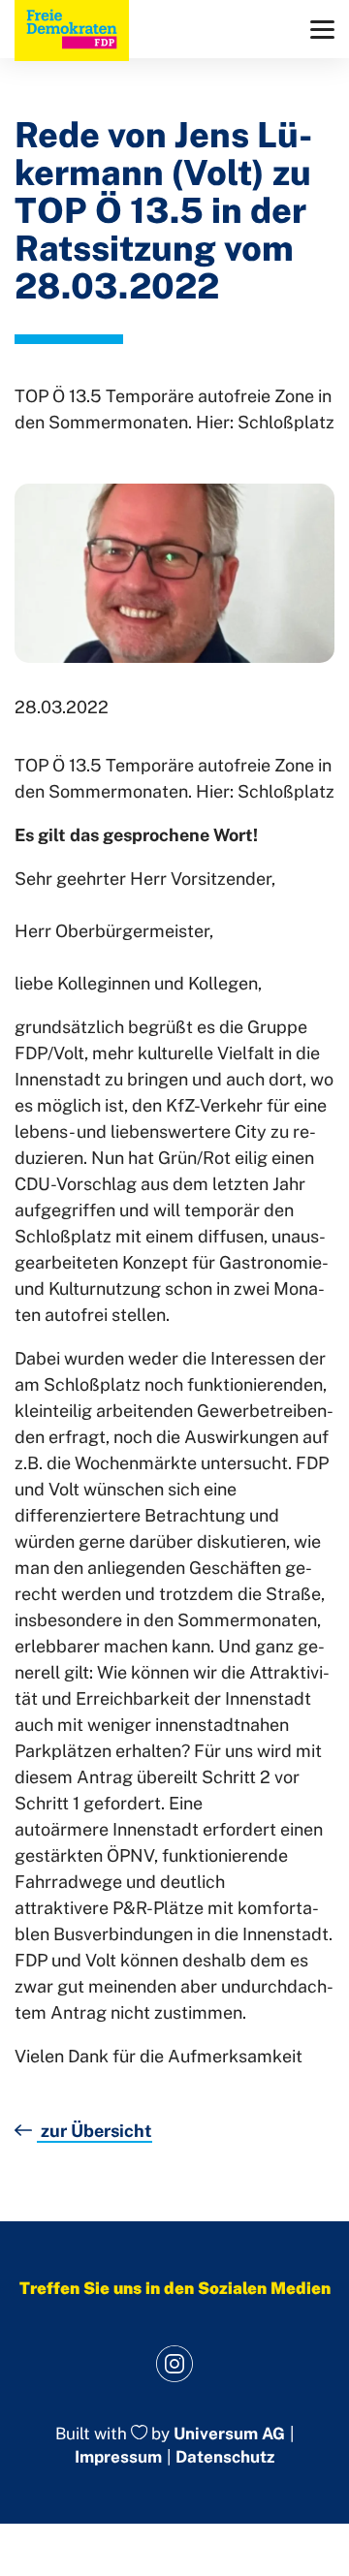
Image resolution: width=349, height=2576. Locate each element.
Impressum (118, 2457)
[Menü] (322, 30)
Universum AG (229, 2434)
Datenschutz (225, 2457)
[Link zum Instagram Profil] (175, 2364)
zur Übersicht (95, 2131)
